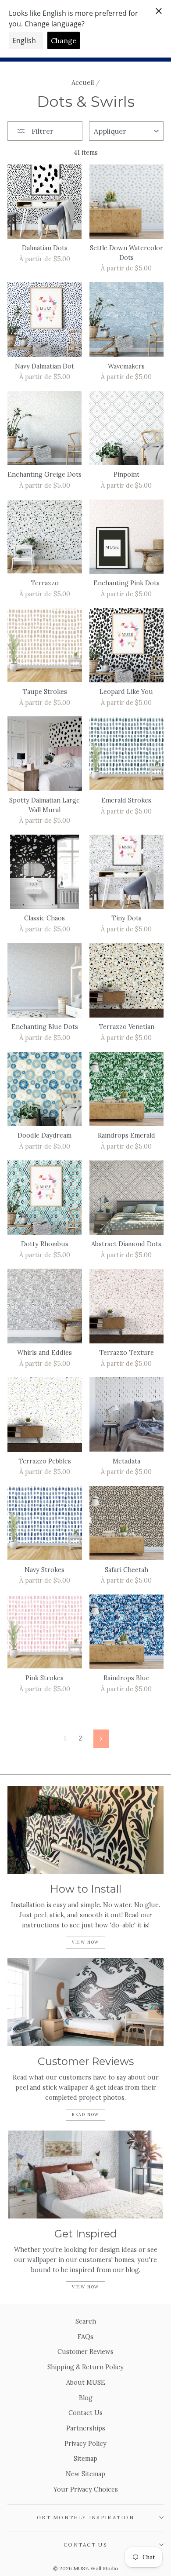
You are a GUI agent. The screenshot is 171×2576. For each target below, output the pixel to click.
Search (86, 2321)
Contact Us (85, 2413)
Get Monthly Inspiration (85, 2517)
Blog (86, 2398)
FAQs (85, 2337)
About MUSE (86, 2382)
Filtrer (42, 131)
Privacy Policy (85, 2443)
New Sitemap (85, 2474)
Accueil (83, 82)
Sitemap (85, 2458)
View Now (85, 1942)
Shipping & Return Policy (85, 2367)
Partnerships (86, 2428)
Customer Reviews (85, 2352)
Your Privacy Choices (86, 2489)
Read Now (85, 2114)
